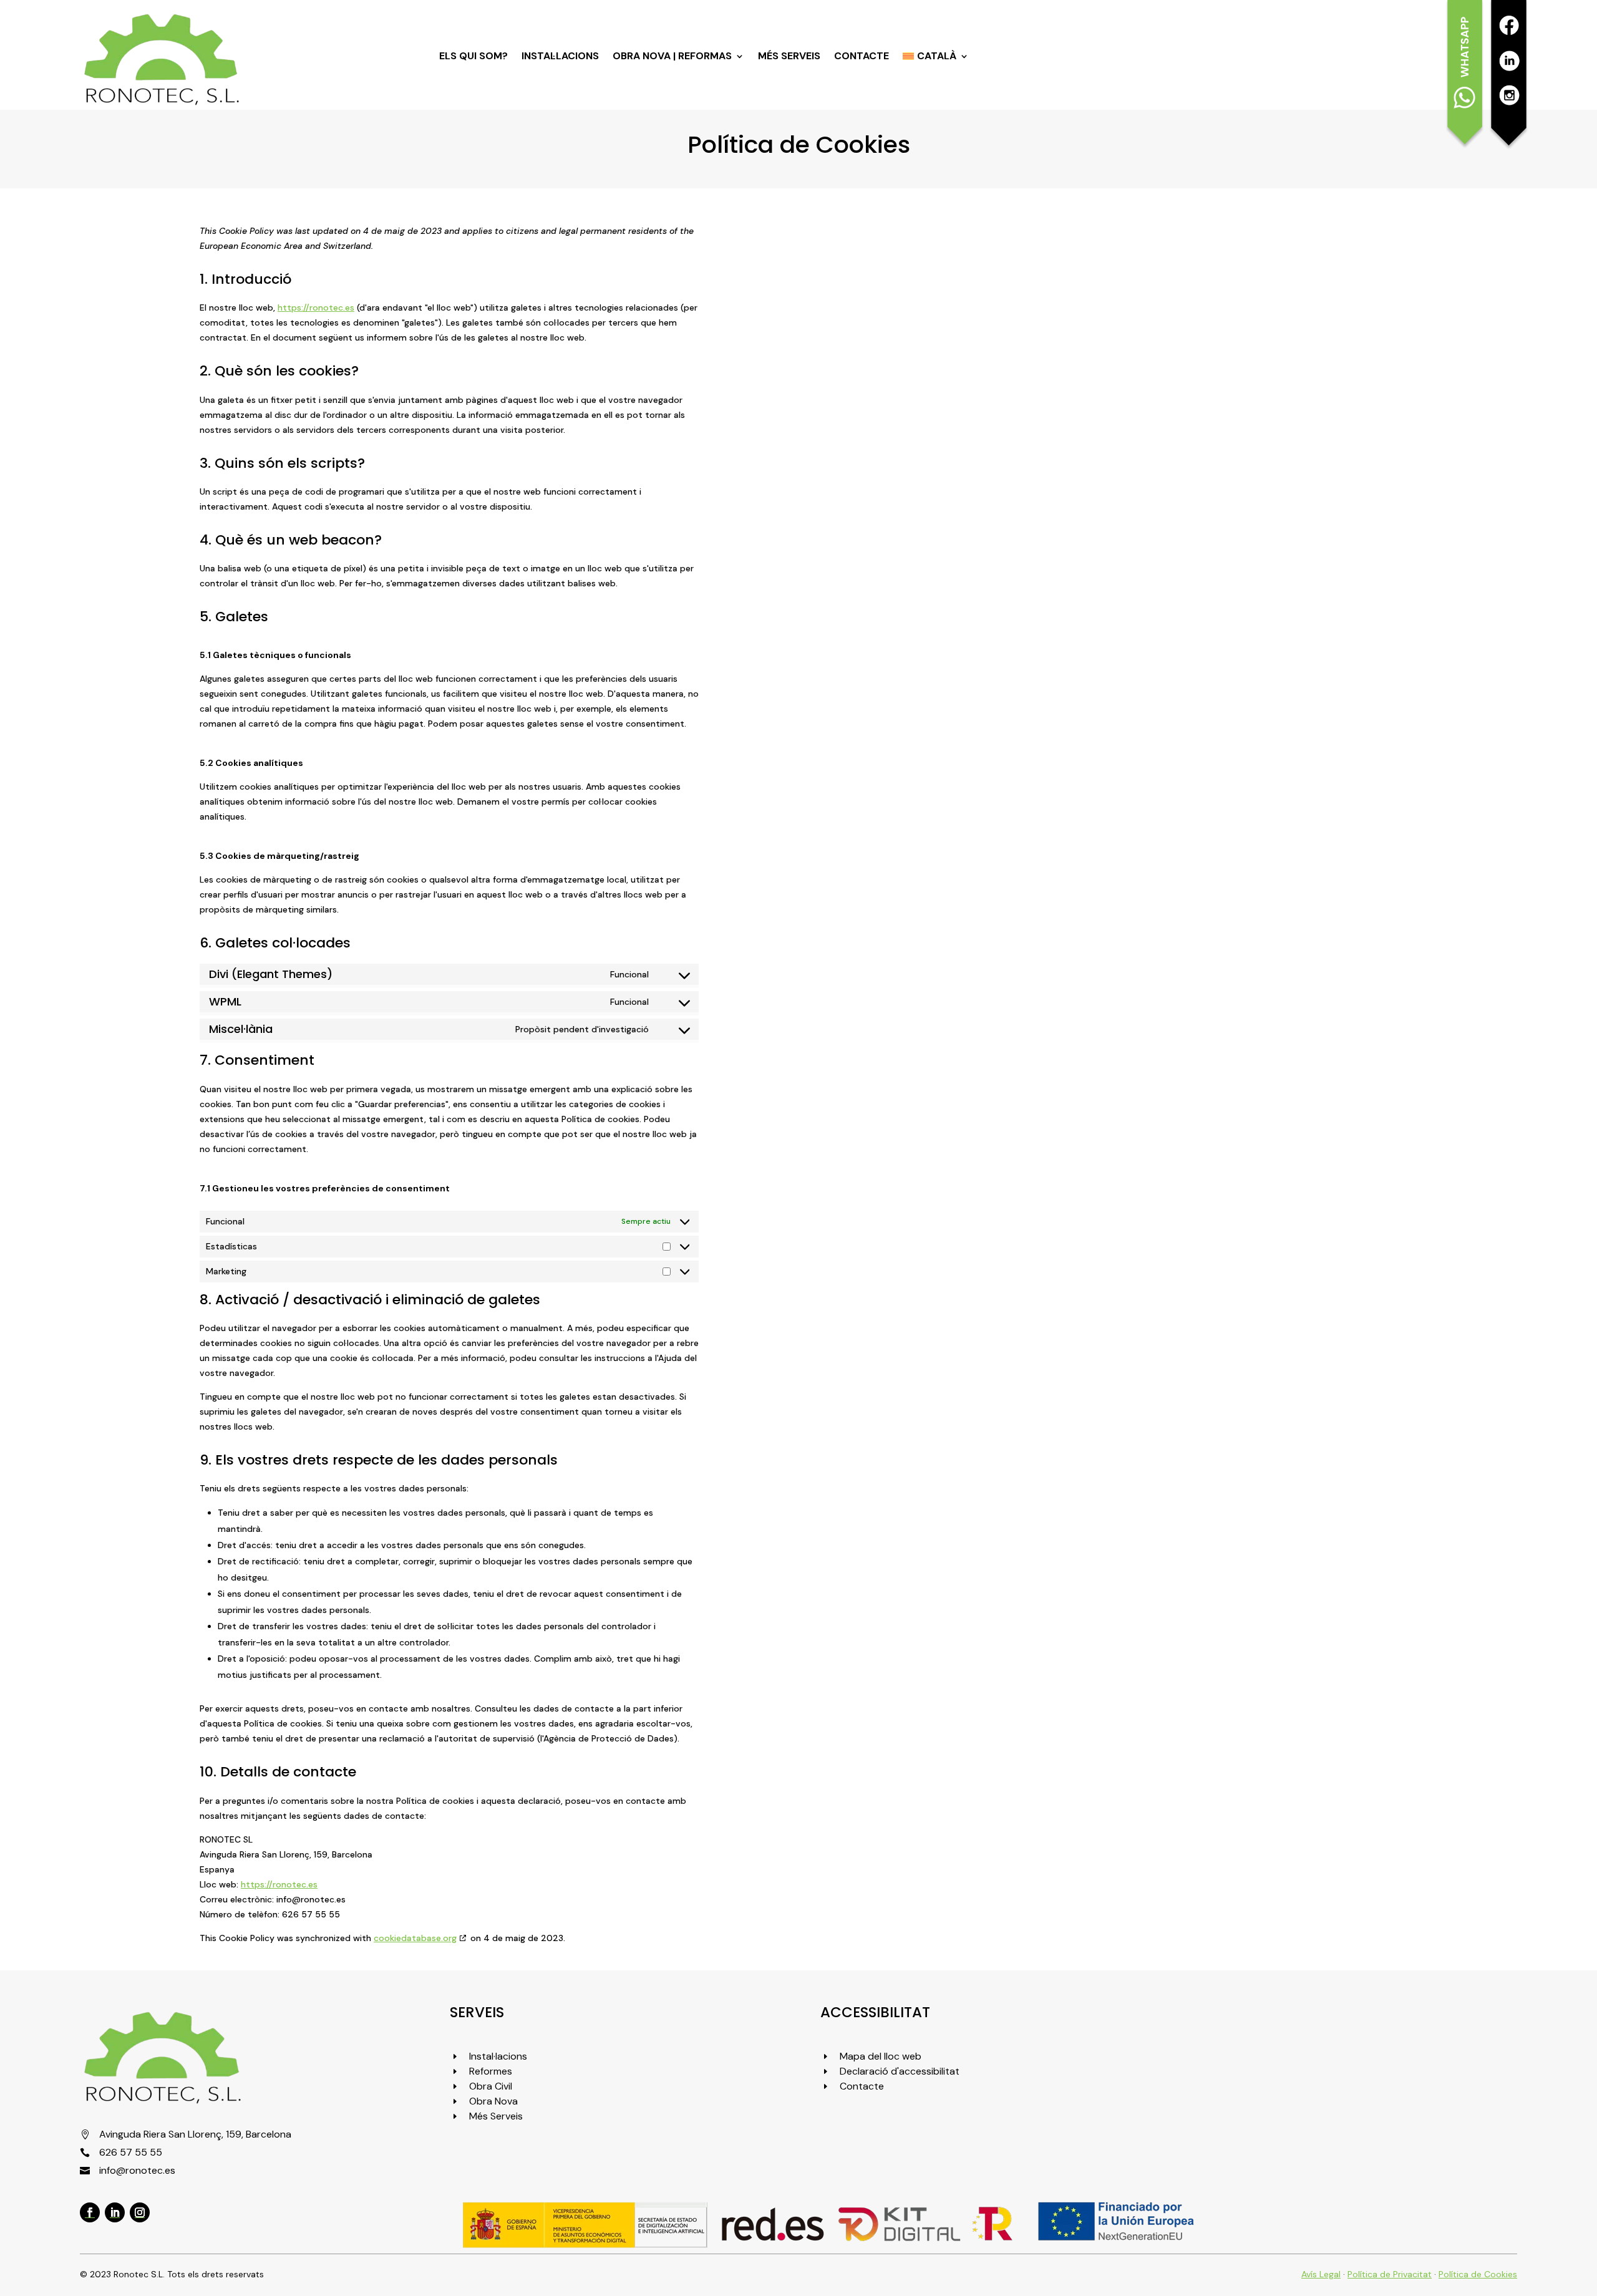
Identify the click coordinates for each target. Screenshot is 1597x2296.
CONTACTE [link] (862, 57)
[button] (90, 2212)
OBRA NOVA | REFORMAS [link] (672, 57)
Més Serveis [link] (789, 57)
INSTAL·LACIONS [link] (560, 57)
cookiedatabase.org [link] (415, 1938)
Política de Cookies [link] (1478, 2274)
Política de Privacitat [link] (1390, 2274)
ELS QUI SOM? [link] (473, 57)
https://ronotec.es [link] (316, 308)
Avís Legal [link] (1321, 2274)
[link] (161, 103)
